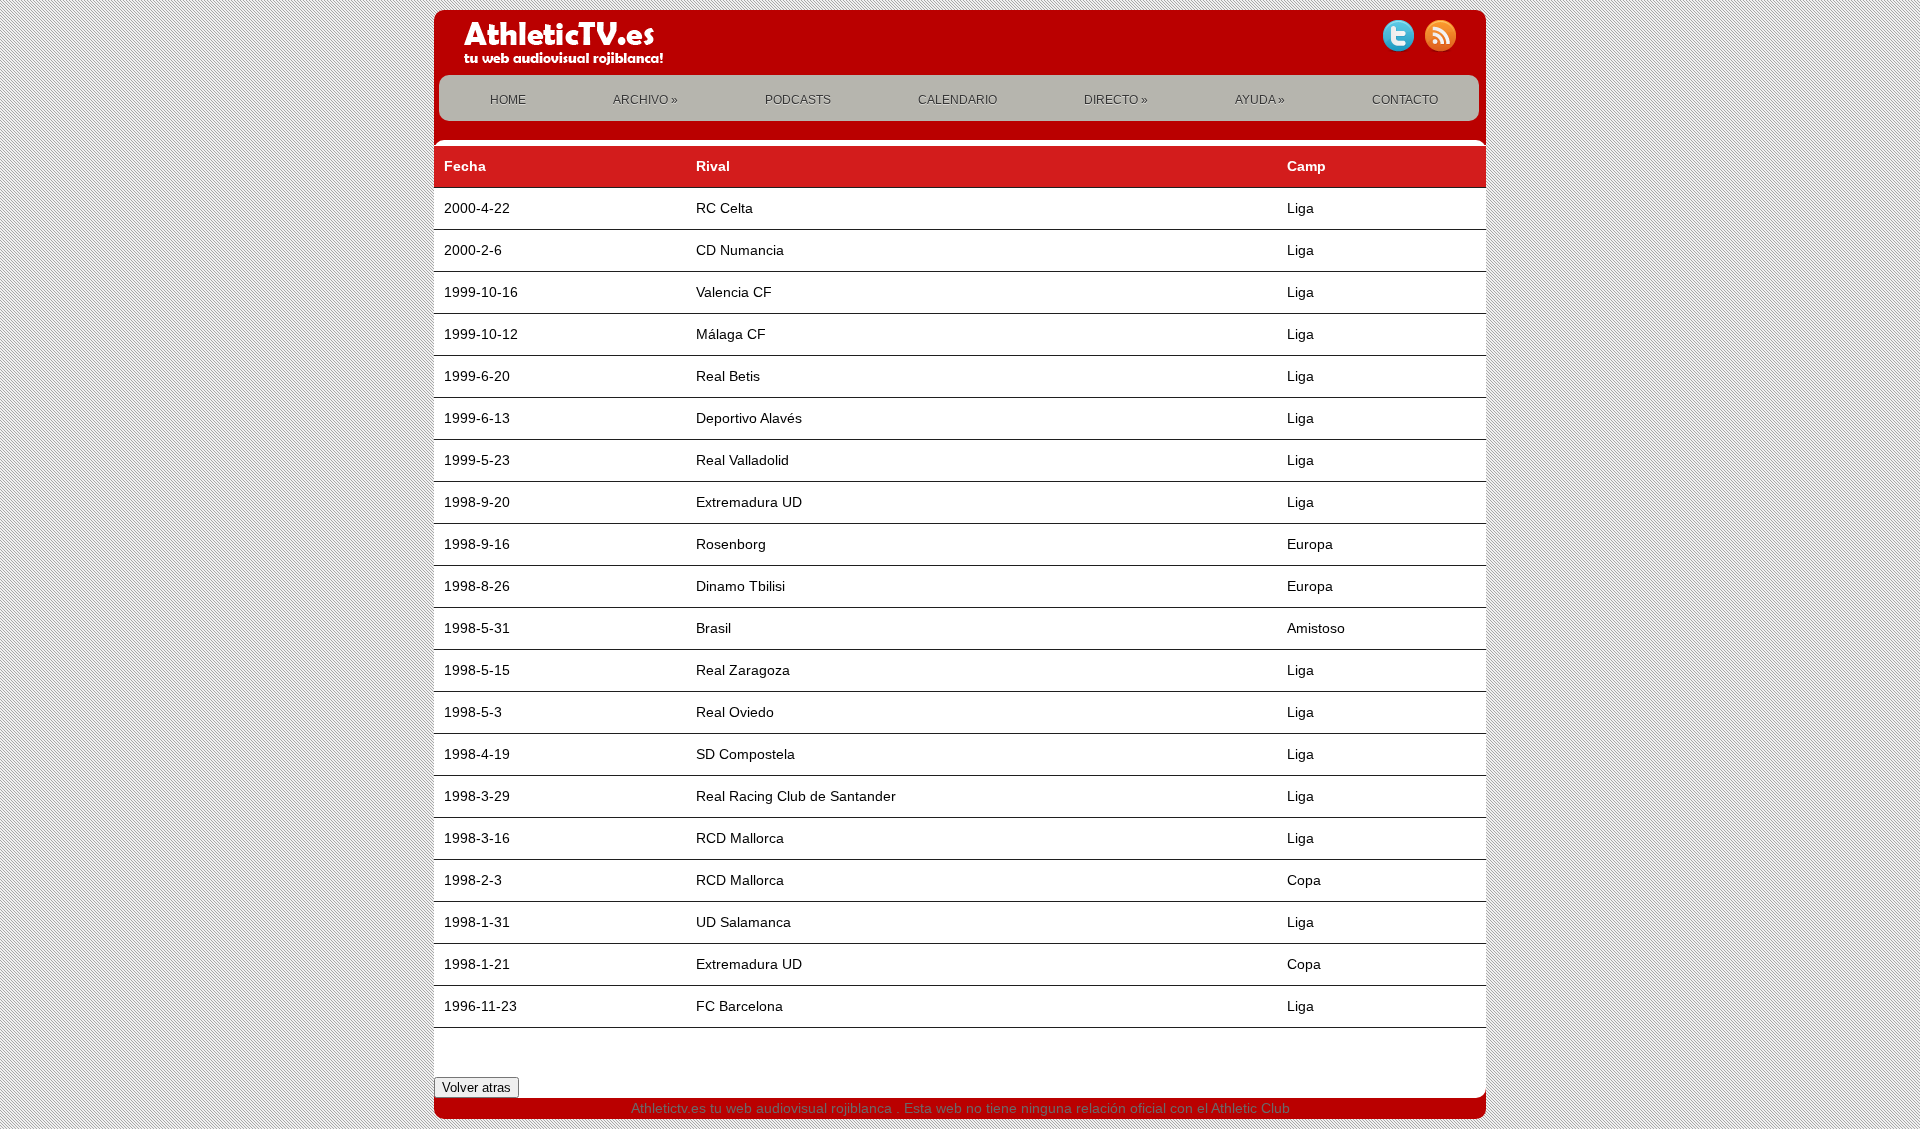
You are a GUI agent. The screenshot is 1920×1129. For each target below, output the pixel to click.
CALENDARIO (957, 100)
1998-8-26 (477, 586)
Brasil (713, 628)
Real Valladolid (742, 460)
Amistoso (1316, 628)
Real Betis (728, 376)
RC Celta (724, 208)
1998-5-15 (477, 670)
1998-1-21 (477, 964)
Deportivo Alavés (749, 418)
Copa (1304, 880)
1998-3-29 (477, 796)
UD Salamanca (743, 922)
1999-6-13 (477, 418)
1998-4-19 (477, 754)
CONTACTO (1405, 100)
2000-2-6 (473, 250)
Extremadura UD (749, 502)
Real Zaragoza (743, 670)
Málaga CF (731, 334)
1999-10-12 (481, 334)
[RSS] (1440, 36)
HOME (508, 100)
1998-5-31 (477, 628)
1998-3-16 (477, 838)
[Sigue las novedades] (1398, 36)
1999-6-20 (477, 376)
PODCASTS (798, 100)
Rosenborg (731, 544)
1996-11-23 (480, 1006)
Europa (1310, 544)
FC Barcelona (739, 1006)
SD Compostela (745, 754)
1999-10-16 (481, 292)
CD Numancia (740, 250)
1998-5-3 (473, 712)
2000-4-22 (477, 208)
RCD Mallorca (740, 838)
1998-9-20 (477, 502)
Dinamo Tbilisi (740, 586)
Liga (1300, 208)
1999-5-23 (477, 460)
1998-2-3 (473, 880)
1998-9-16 (477, 544)
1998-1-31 (477, 922)
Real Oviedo (735, 712)
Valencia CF (734, 292)
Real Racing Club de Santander (796, 796)
